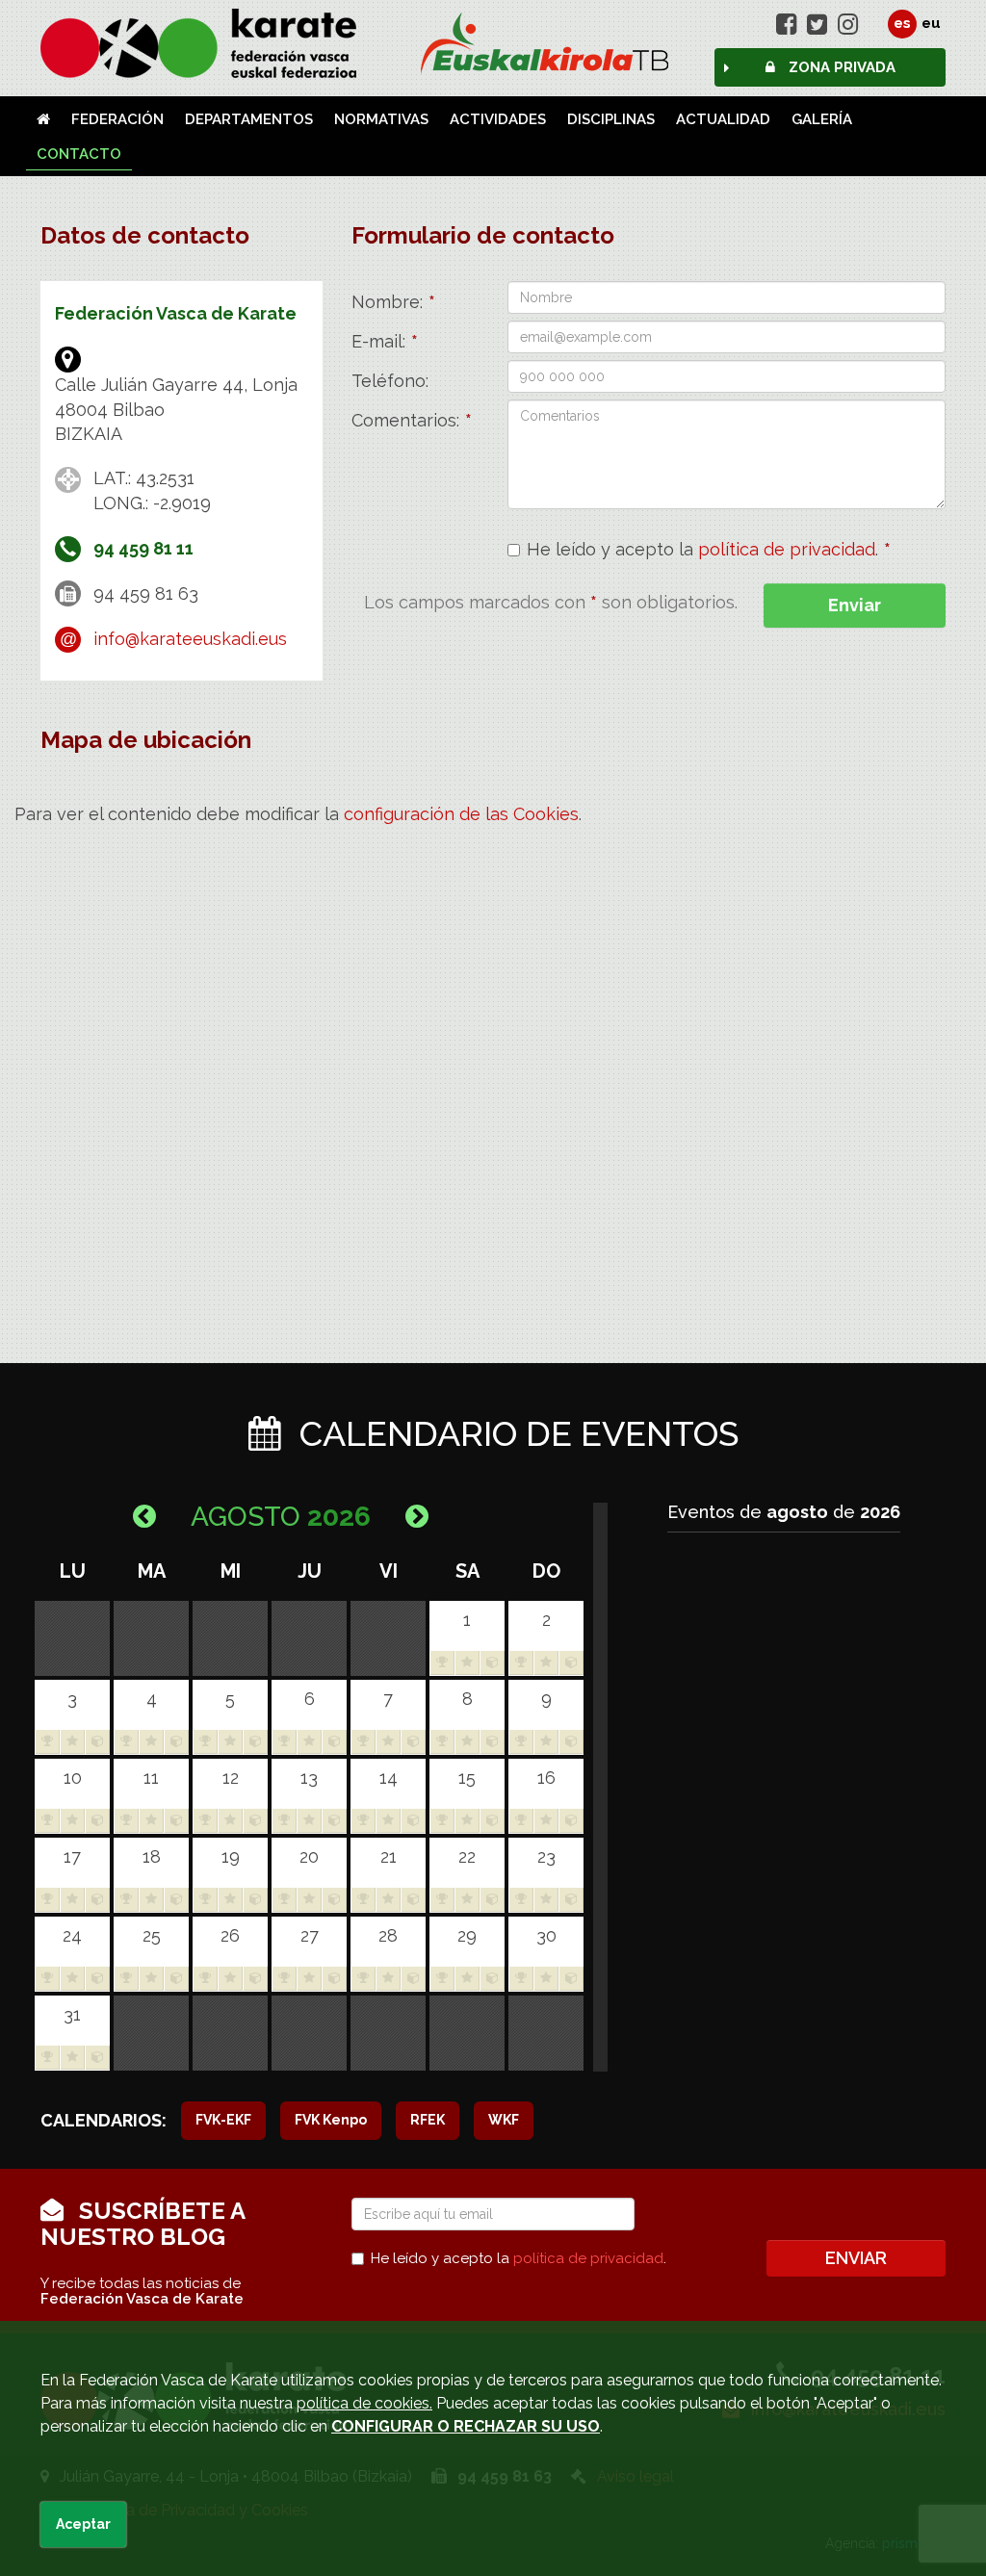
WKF (504, 2120)
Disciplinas (611, 119)
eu (931, 23)
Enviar (855, 605)
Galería (822, 119)
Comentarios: (412, 420)
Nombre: (393, 302)
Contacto (79, 154)
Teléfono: (390, 381)
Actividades (498, 119)
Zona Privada (840, 67)
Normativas (381, 119)
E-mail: (385, 341)
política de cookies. (364, 2403)
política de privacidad (787, 549)
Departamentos (249, 119)
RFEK (428, 2120)
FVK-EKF (223, 2120)
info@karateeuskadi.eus (190, 639)
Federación (117, 119)
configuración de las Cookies (461, 814)
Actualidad (723, 119)
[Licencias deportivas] (493, 43)
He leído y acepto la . (709, 550)
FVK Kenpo (331, 2120)
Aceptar (83, 2524)
